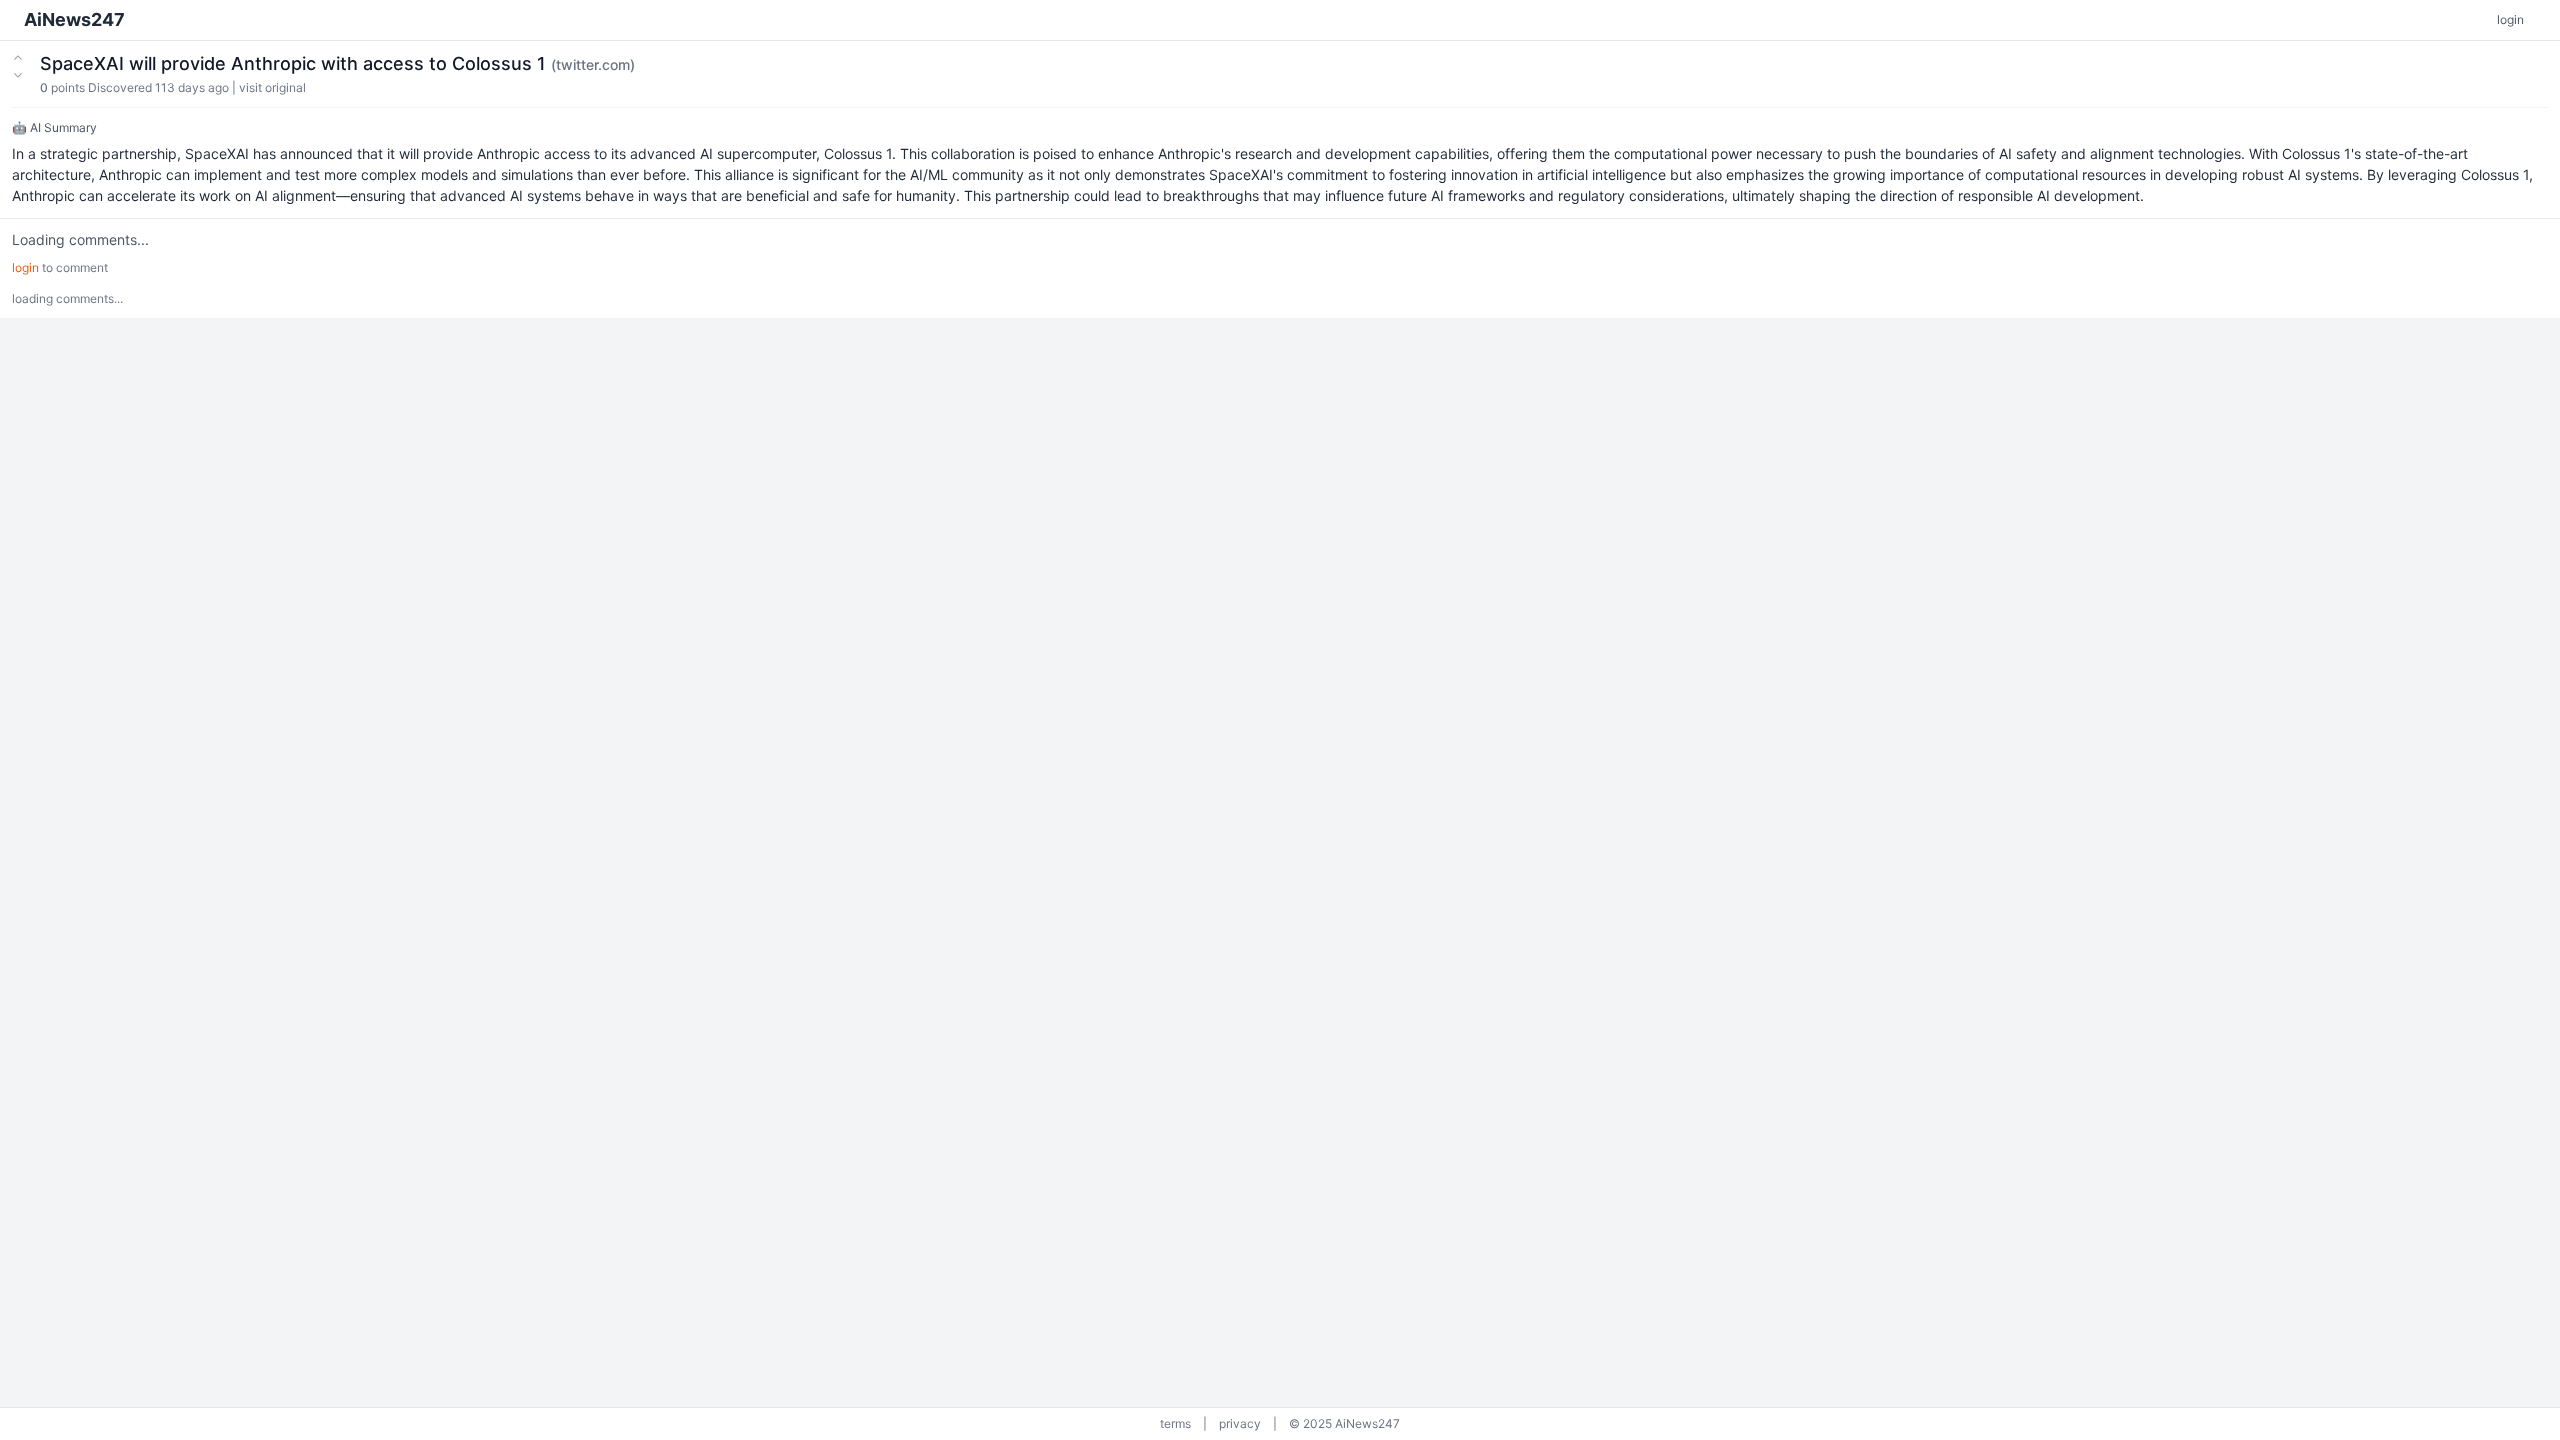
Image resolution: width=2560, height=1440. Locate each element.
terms (1175, 1423)
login (2510, 19)
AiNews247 (74, 19)
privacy (1240, 1423)
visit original (272, 87)
